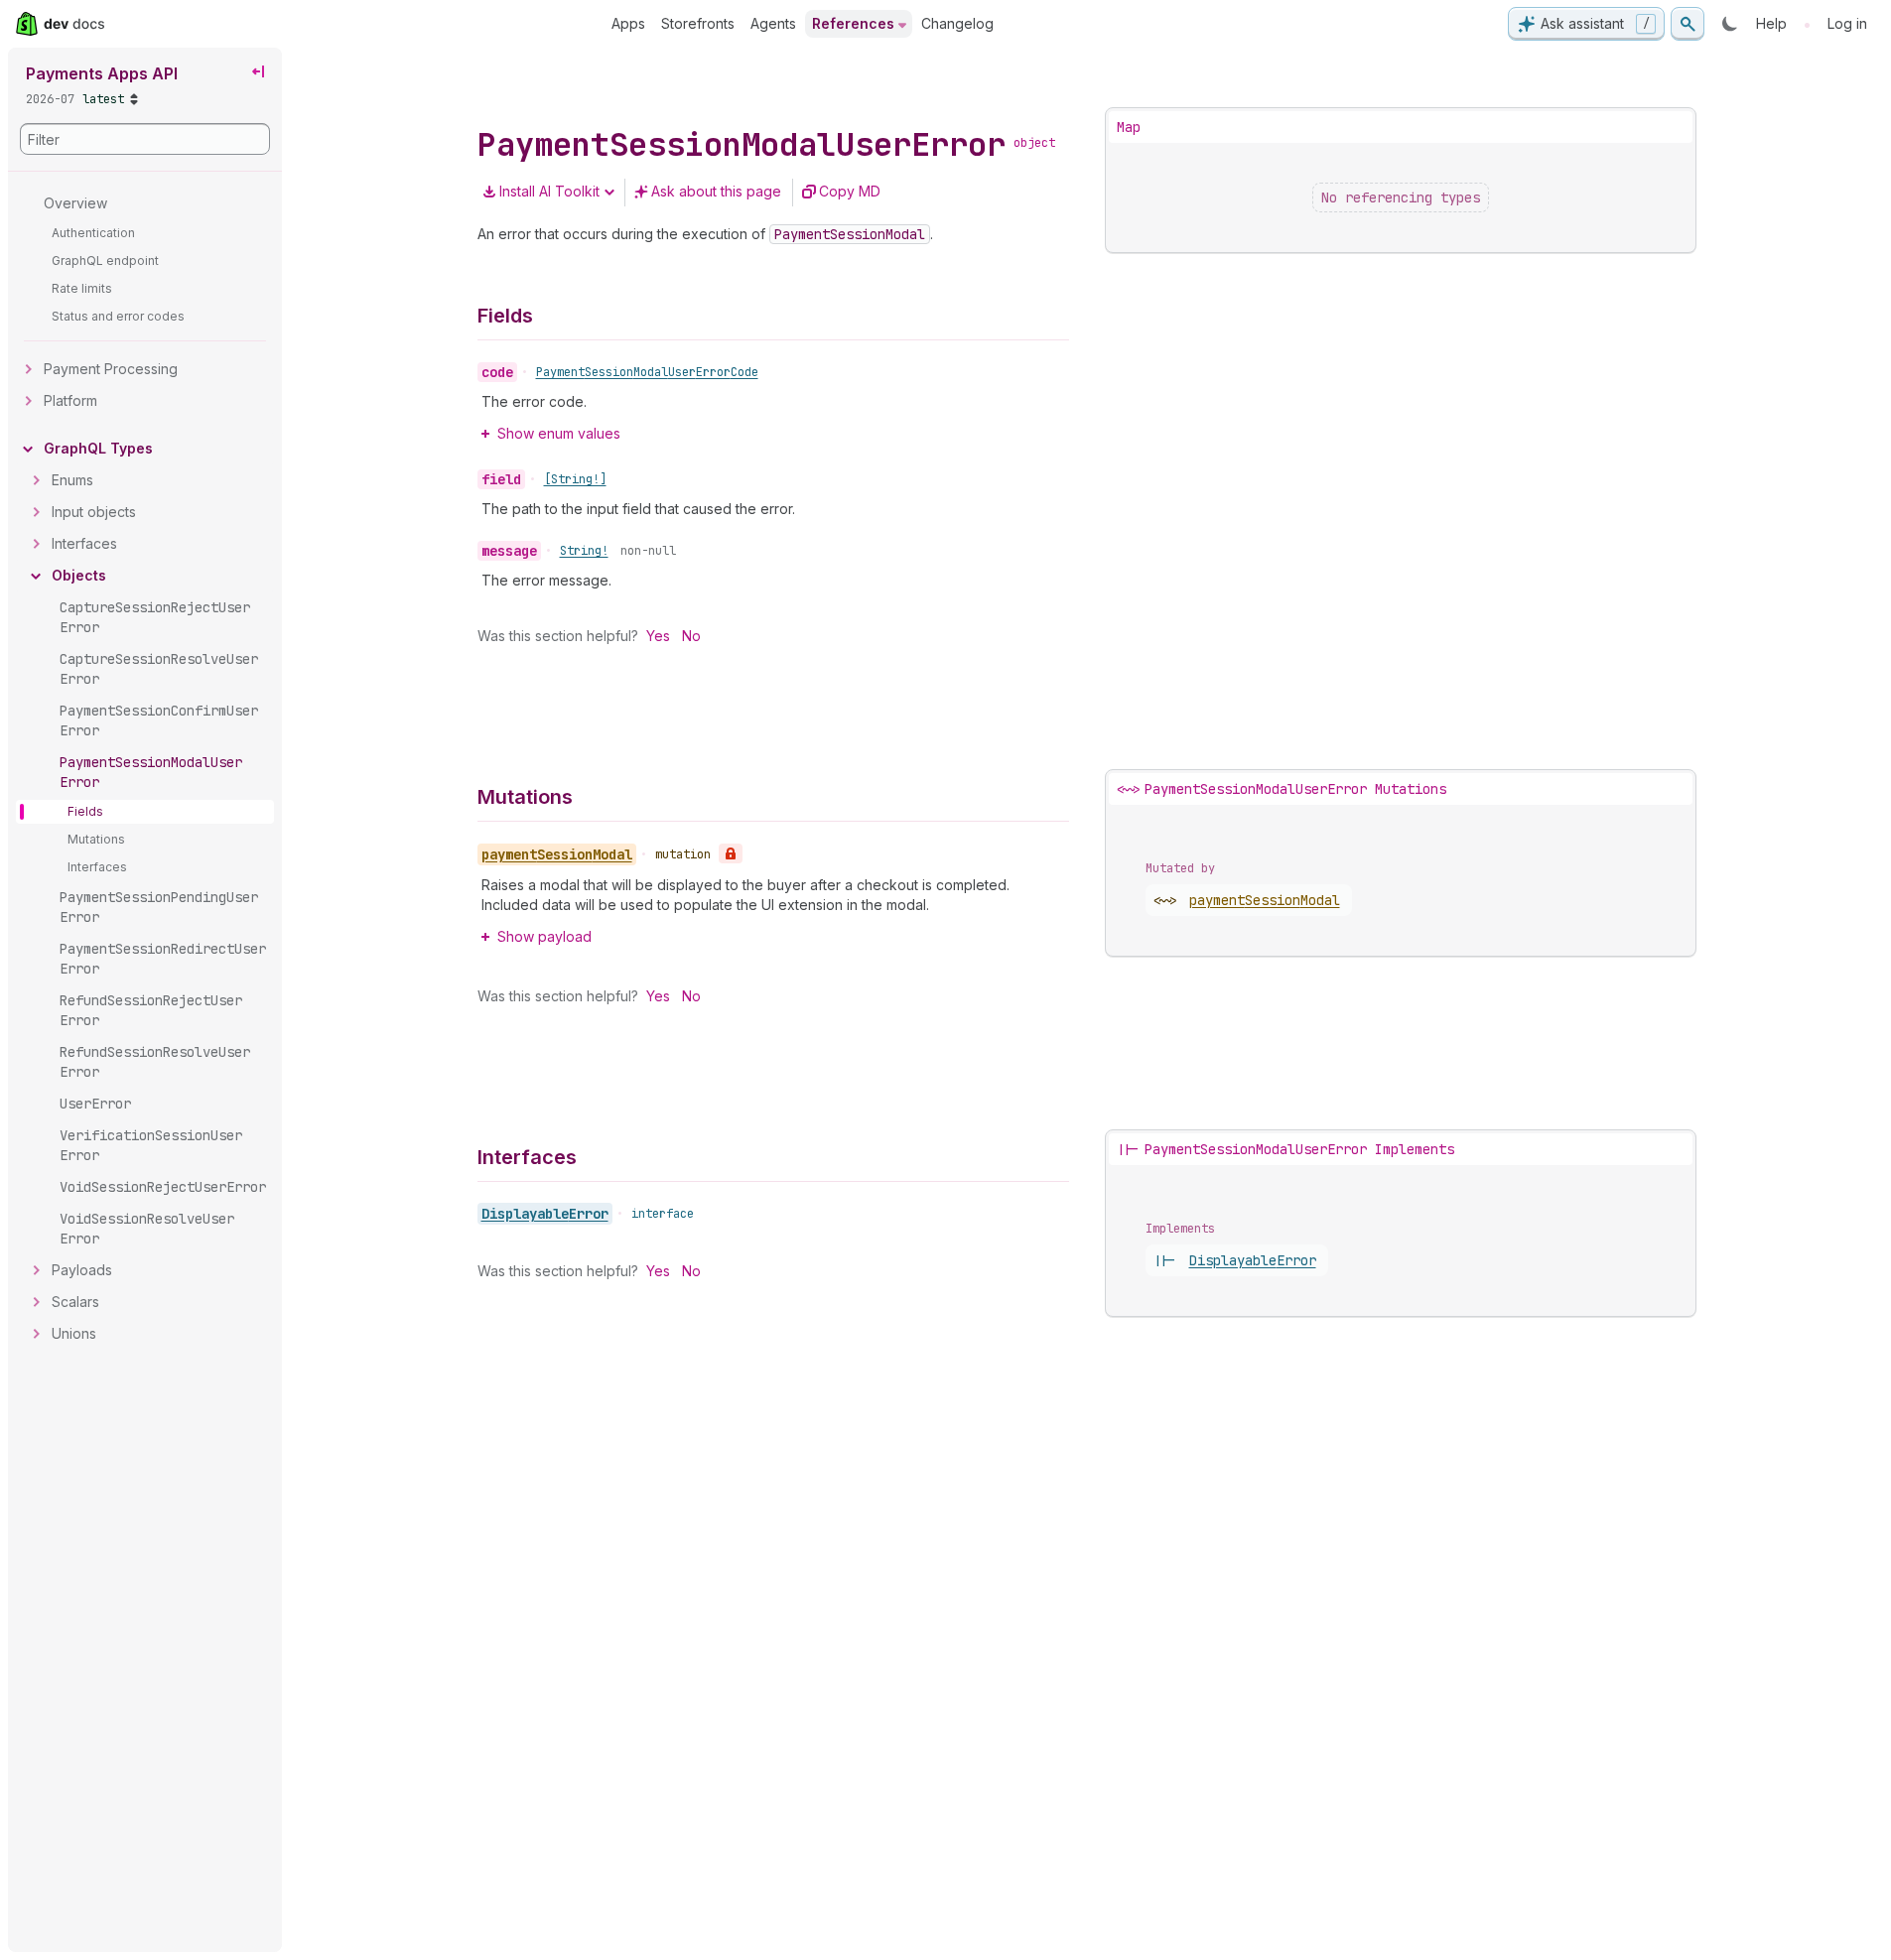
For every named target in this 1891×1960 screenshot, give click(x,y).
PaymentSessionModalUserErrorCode (647, 372)
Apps (628, 23)
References (853, 23)
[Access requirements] (731, 853)
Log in (1847, 23)
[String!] (575, 479)
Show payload (544, 936)
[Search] (1688, 24)
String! (584, 551)
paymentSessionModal (1265, 900)
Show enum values (559, 433)
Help (1771, 23)
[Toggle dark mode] (1730, 24)
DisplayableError (545, 1214)
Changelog (957, 23)
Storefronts (698, 23)
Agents (773, 23)
